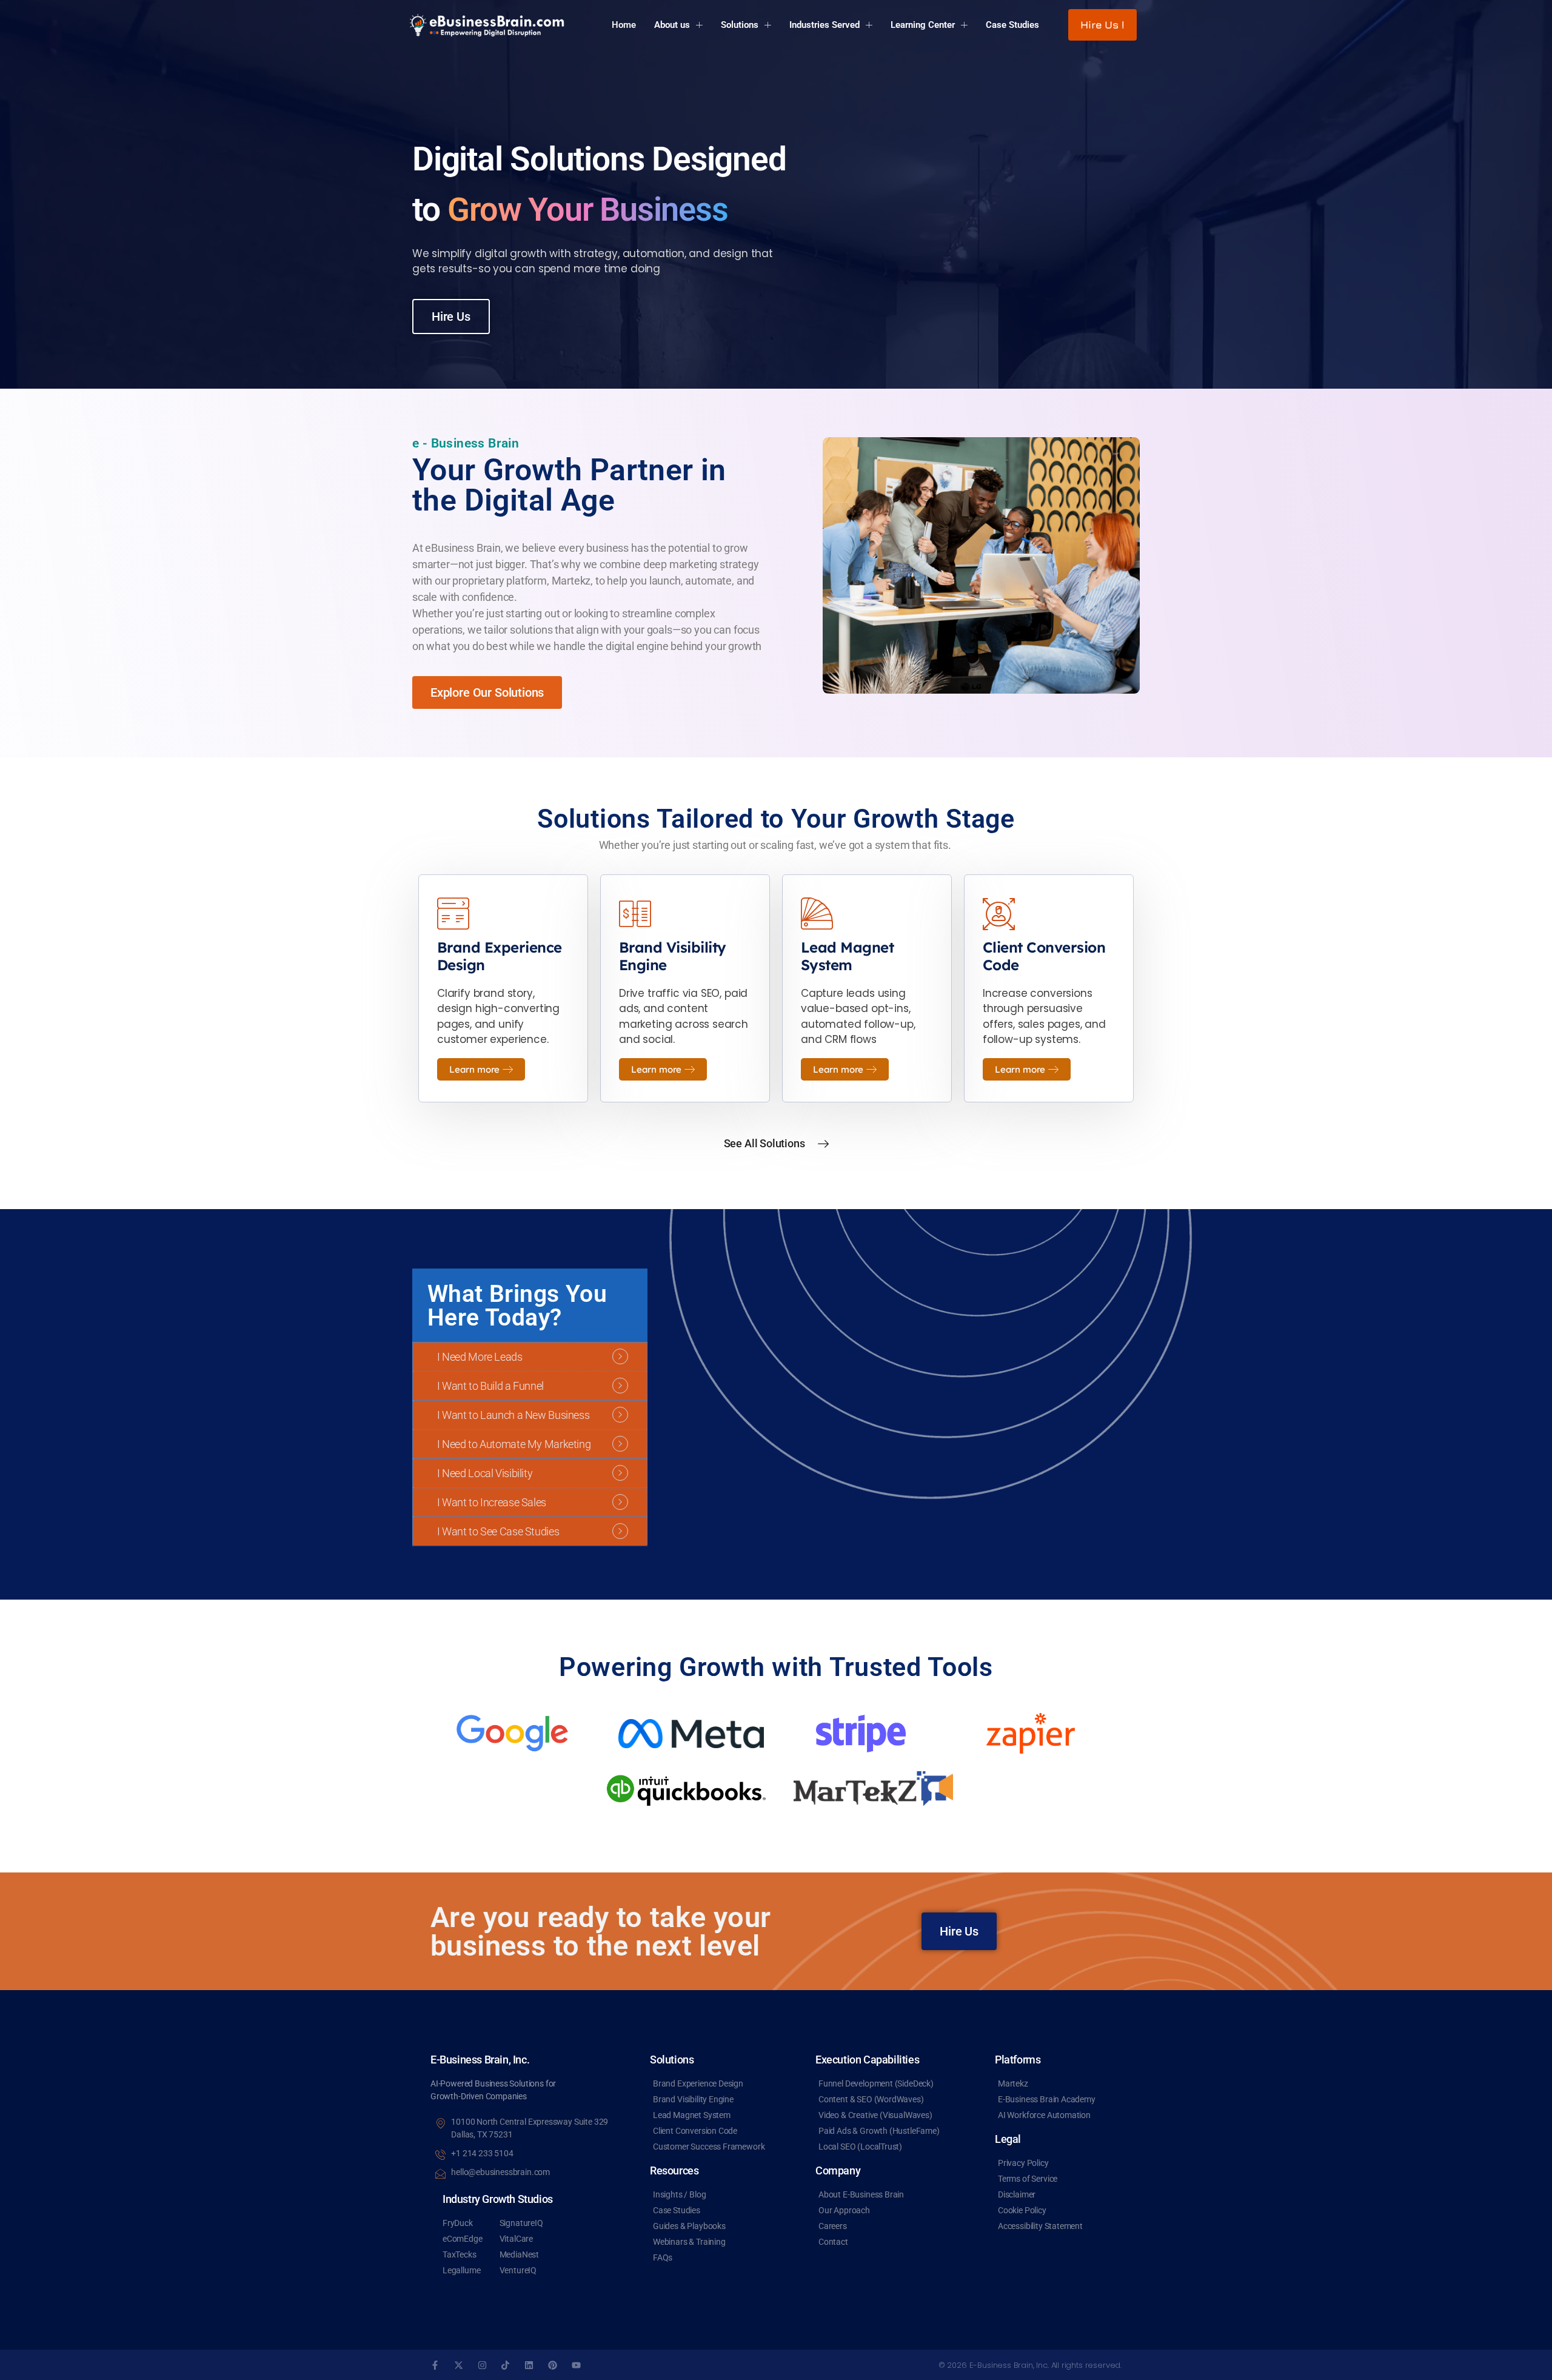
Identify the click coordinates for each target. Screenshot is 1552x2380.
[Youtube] (576, 2365)
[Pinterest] (553, 2365)
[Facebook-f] (435, 2365)
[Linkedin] (529, 2365)
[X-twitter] (459, 2365)
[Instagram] (482, 2365)
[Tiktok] (505, 2365)
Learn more (474, 1069)
